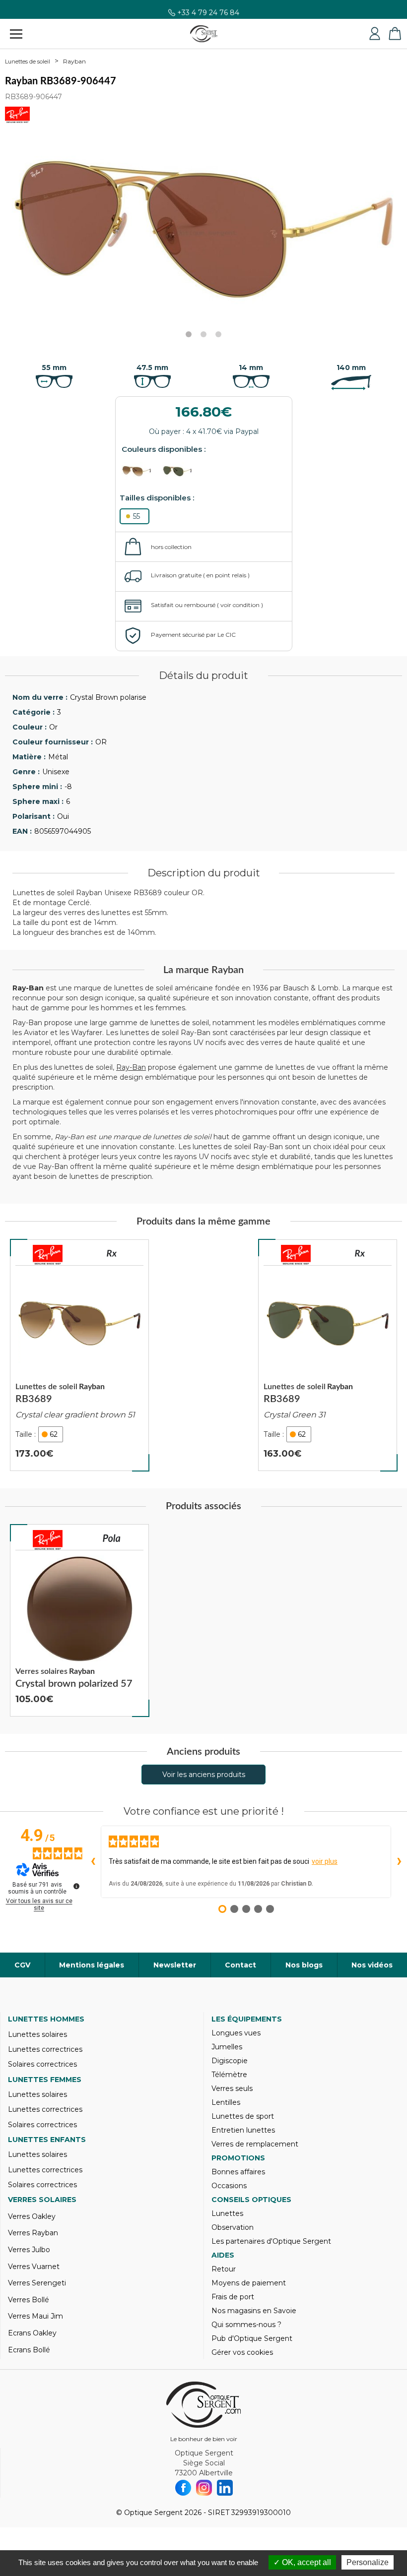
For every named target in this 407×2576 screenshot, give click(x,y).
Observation (233, 2227)
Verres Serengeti (37, 2283)
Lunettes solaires (37, 2034)
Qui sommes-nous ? (246, 2325)
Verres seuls (232, 2088)
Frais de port (233, 2297)
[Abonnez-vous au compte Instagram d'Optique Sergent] (204, 2488)
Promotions (238, 2158)
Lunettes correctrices (45, 2049)
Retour (224, 2269)
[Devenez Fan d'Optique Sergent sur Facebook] (183, 2488)
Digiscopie (230, 2061)
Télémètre (229, 2075)
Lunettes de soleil (28, 61)
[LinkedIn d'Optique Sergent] (225, 2488)
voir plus (325, 1861)
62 (54, 1434)
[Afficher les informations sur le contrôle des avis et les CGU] (76, 1886)
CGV (22, 1965)
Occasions (229, 2186)
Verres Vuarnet (34, 2267)
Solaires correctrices (42, 2064)
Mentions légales (92, 1965)
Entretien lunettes (243, 2130)
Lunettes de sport (243, 2116)
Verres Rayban (33, 2233)
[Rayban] (48, 1255)
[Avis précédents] (93, 1862)
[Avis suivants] (399, 1862)
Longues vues (236, 2033)
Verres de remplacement (255, 2144)
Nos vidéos (372, 1965)
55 (136, 516)
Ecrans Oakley (32, 2333)
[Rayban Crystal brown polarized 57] (79, 1620)
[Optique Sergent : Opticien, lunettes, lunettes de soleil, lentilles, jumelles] (204, 34)
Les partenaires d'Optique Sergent (271, 2241)
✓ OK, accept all (302, 2562)
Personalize (368, 2562)
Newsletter (175, 1965)
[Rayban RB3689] (79, 1355)
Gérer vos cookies (242, 2352)
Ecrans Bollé (29, 2350)
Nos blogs (304, 1965)
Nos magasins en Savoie (254, 2311)
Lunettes (227, 2213)
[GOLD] (141, 471)
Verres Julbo (29, 2250)
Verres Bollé (29, 2300)
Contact (240, 1965)
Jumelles (227, 2047)
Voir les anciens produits (204, 1775)
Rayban (74, 61)
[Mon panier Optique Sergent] (395, 34)
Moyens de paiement (249, 2283)
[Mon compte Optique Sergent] (375, 34)
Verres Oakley (32, 2216)
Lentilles (226, 2102)
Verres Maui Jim (35, 2316)
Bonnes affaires (238, 2172)
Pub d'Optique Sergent (252, 2338)
